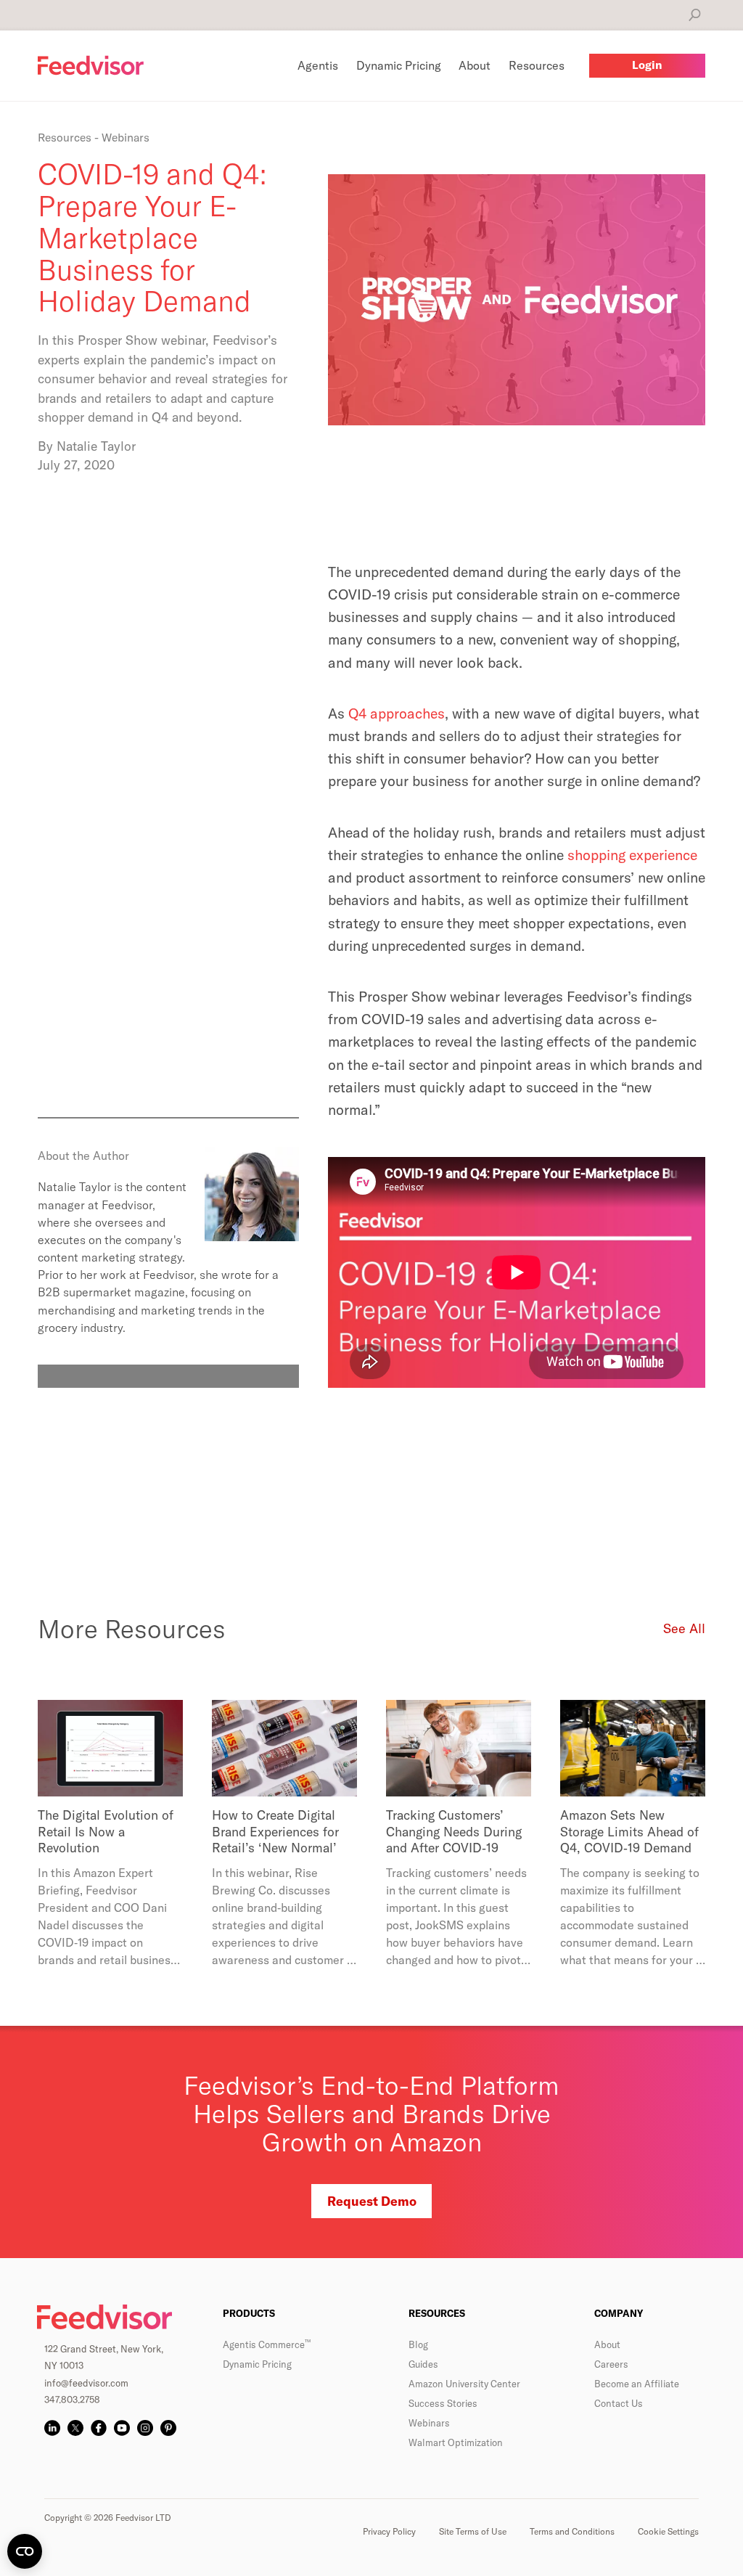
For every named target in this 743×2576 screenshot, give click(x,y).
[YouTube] (122, 2428)
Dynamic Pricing (257, 2364)
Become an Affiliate (637, 2384)
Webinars (429, 2423)
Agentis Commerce (267, 2344)
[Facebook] (99, 2428)
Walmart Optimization (456, 2442)
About (607, 2344)
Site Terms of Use (473, 2531)
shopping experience (632, 855)
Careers (611, 2364)
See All (684, 1628)
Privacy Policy (389, 2531)
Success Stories (443, 2403)
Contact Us (619, 2403)
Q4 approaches (397, 713)
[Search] (695, 15)
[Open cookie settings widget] (25, 2551)
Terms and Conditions (572, 2531)
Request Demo (372, 2201)
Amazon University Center (464, 2384)
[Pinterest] (168, 2428)
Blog (418, 2344)
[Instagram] (145, 2428)
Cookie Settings (668, 2531)
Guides (423, 2364)
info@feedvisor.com (86, 2383)
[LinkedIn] (52, 2428)
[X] (75, 2428)
